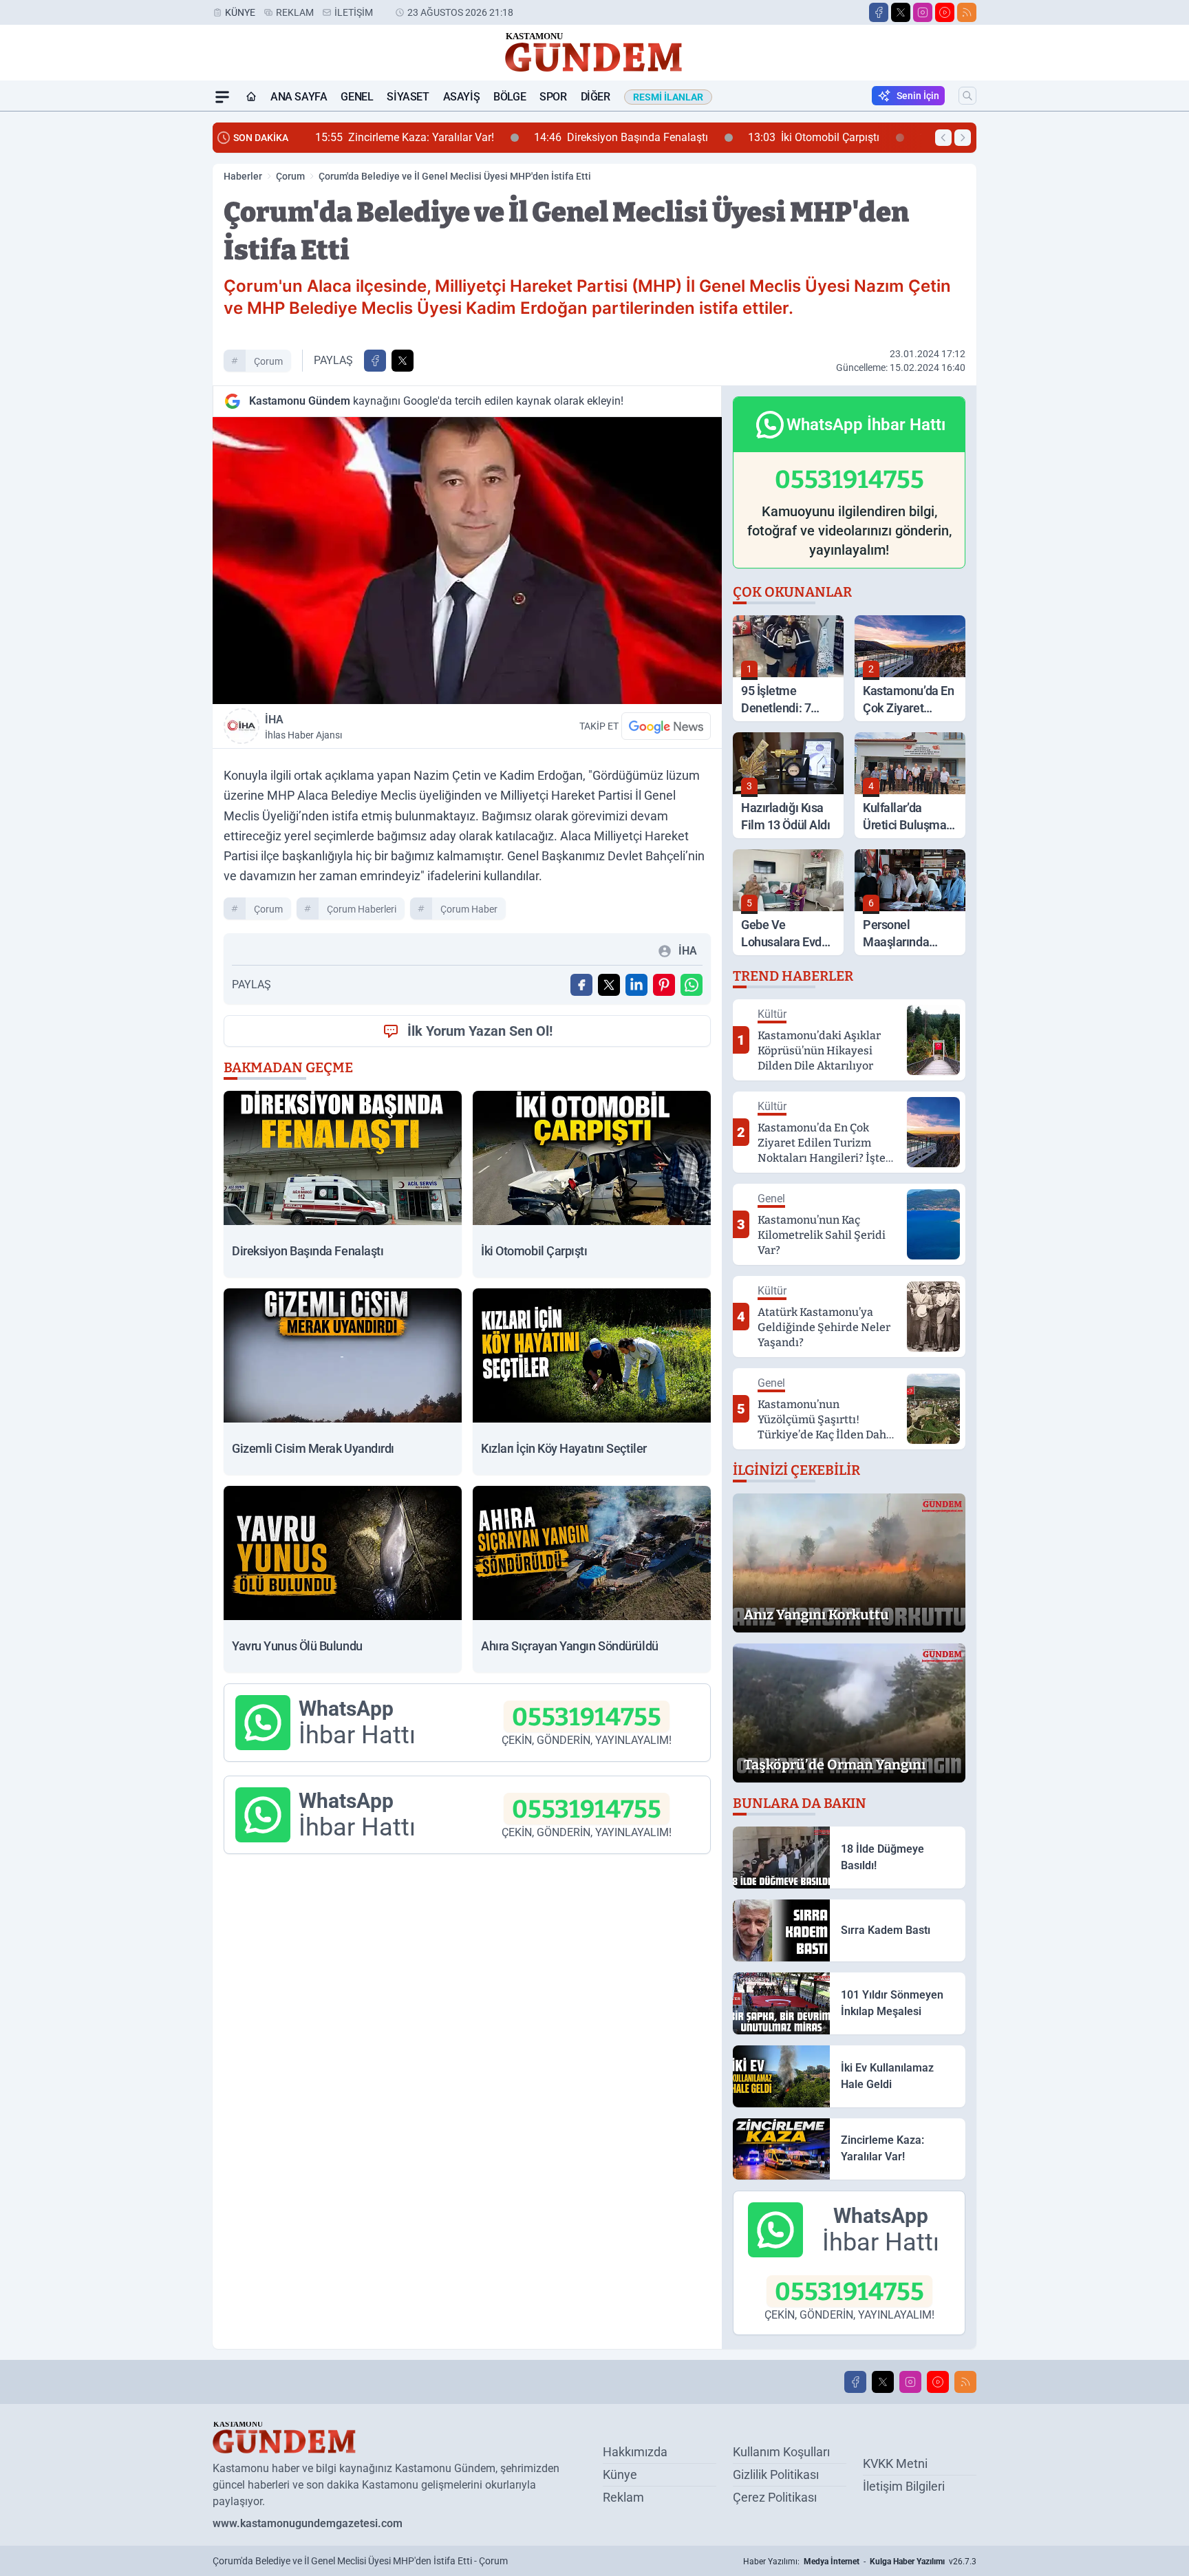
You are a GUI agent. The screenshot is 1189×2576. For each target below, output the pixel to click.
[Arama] (967, 96)
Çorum (290, 176)
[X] (901, 12)
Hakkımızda (635, 2452)
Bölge (510, 97)
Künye (240, 12)
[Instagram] (923, 12)
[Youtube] (945, 12)
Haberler (243, 176)
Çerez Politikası (775, 2497)
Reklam (295, 12)
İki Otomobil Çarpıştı (620, 137)
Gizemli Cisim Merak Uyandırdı (816, 137)
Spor (553, 97)
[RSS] (967, 12)
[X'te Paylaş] (403, 361)
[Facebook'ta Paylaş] (375, 361)
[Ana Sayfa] (251, 97)
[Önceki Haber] (943, 138)
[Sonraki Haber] (963, 138)
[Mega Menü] (222, 97)
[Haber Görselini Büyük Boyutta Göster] (467, 561)
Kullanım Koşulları (781, 2452)
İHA (303, 727)
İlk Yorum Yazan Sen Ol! (480, 1031)
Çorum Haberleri (362, 909)
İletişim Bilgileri (904, 2486)
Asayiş (462, 97)
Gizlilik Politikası (776, 2474)
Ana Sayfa (299, 97)
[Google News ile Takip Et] (666, 726)
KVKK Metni (895, 2463)
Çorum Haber (469, 909)
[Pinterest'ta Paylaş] (664, 985)
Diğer (596, 97)
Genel (357, 97)
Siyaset (408, 97)
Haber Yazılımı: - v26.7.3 (860, 2562)
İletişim (354, 12)
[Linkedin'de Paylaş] (636, 985)
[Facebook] (879, 12)
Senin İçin (918, 96)
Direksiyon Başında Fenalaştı (427, 137)
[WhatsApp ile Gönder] (692, 985)
